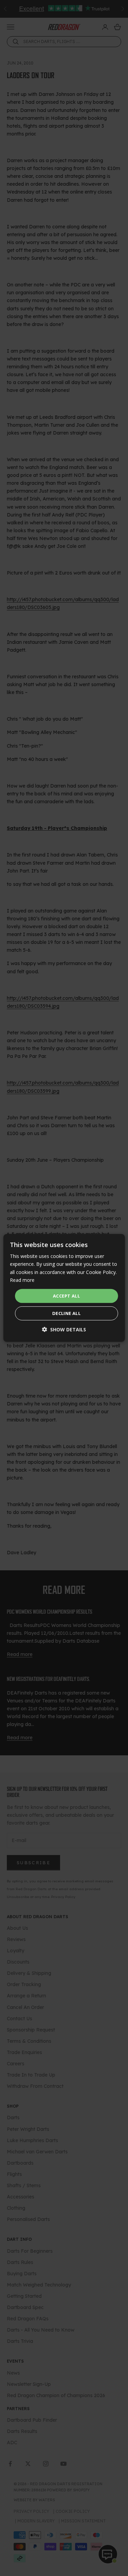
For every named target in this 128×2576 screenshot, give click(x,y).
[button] (64, 1329)
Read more (22, 1280)
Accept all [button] (66, 1296)
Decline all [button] (66, 1313)
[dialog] (64, 1288)
